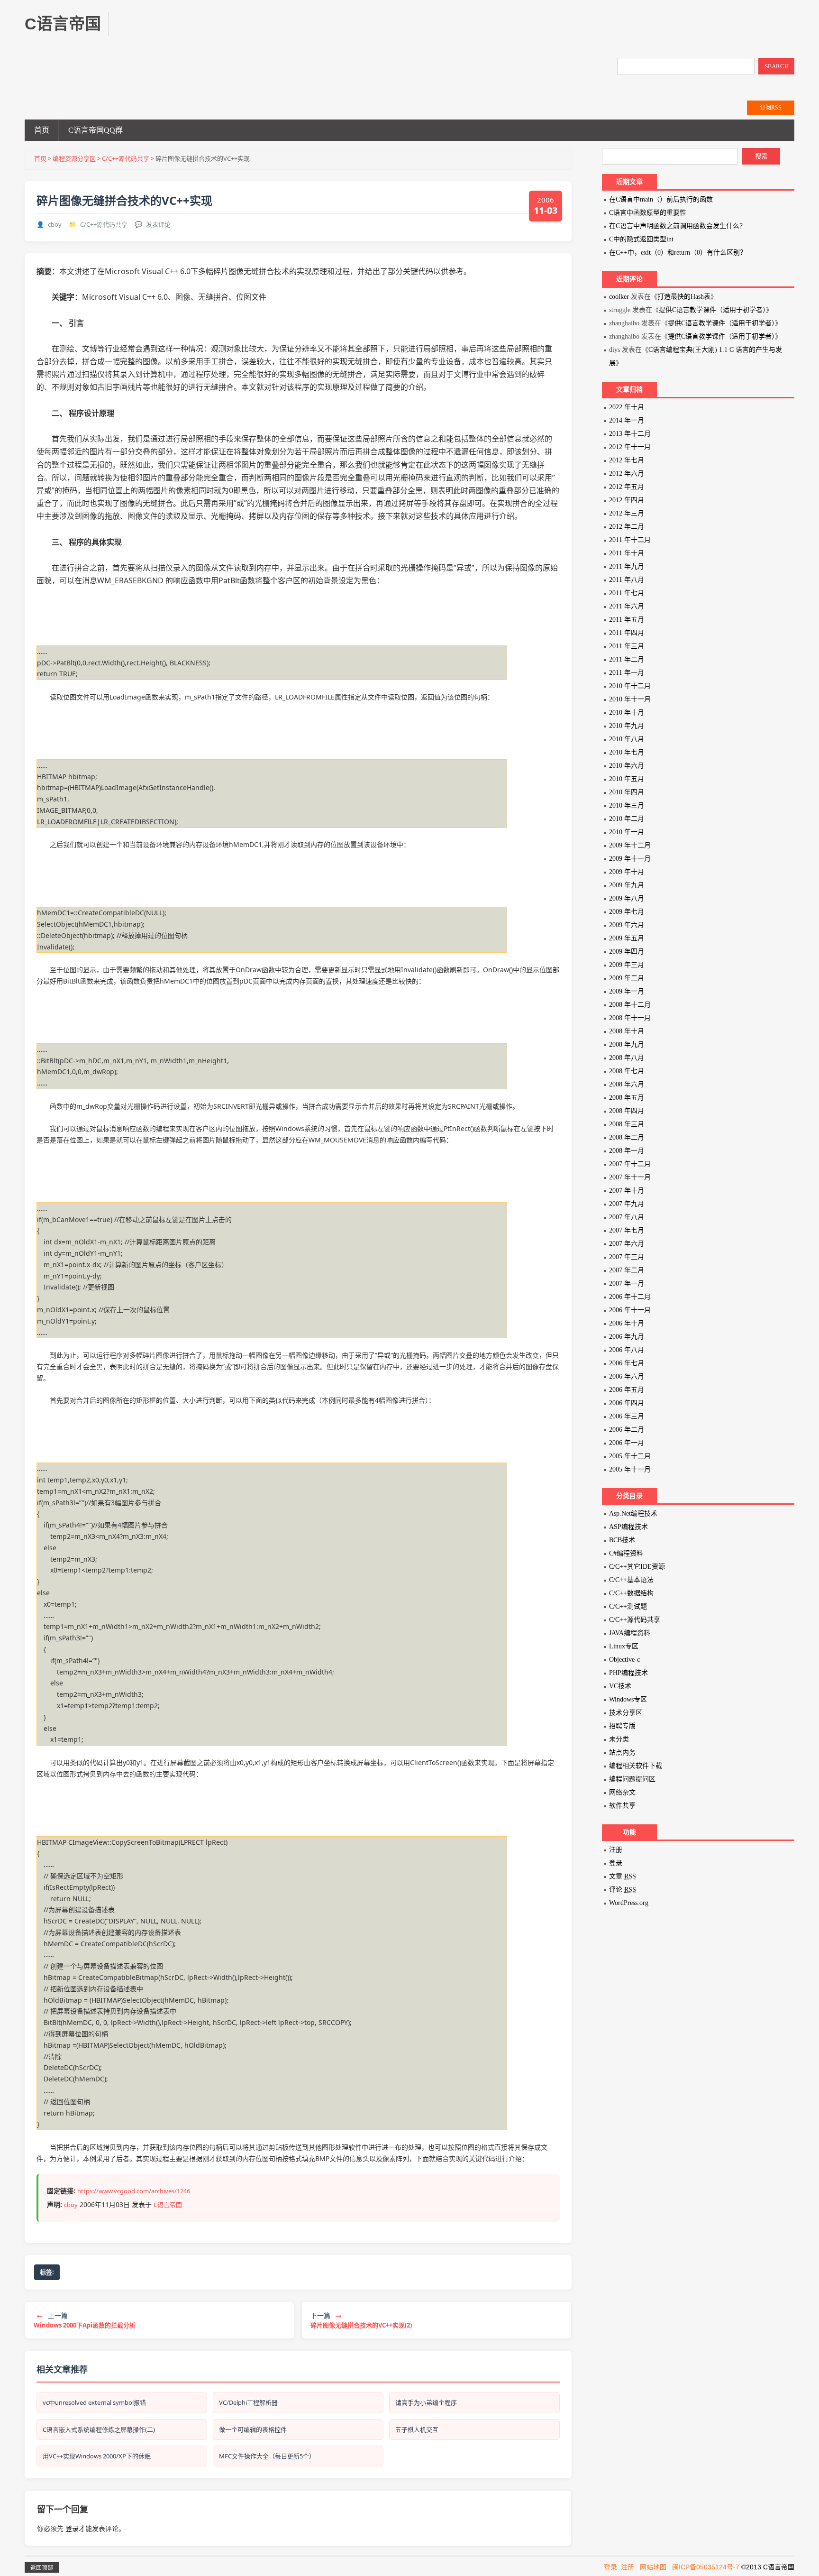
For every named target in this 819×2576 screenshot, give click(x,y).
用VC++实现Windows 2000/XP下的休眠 (97, 2456)
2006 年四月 (627, 1403)
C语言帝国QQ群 (96, 130)
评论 (623, 1890)
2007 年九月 (627, 1204)
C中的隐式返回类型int (641, 239)
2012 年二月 (627, 527)
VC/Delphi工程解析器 (248, 2402)
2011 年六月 (627, 606)
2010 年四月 (627, 792)
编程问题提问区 (632, 1779)
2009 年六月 (627, 925)
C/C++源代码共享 (126, 158)
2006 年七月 (627, 1363)
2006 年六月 (627, 1376)
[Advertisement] (298, 33)
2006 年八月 (627, 1350)
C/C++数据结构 (631, 1593)
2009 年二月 (627, 978)
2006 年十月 (627, 1323)
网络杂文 (622, 1792)
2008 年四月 (627, 1111)
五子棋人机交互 (417, 2429)
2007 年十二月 (630, 1164)
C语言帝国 (168, 2205)
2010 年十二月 (630, 686)
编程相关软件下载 (636, 1766)
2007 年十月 (627, 1191)
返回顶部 (42, 2568)
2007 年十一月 (630, 1177)
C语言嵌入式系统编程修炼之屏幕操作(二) (99, 2429)
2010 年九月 (627, 726)
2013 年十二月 (630, 434)
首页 (42, 130)
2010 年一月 (627, 832)
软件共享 (622, 1806)
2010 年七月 (627, 752)
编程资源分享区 (74, 158)
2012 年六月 (627, 474)
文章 (623, 1876)
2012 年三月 (627, 513)
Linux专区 (624, 1646)
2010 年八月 (627, 739)
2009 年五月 (627, 938)
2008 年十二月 (630, 1005)
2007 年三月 (627, 1257)
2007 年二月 (627, 1270)
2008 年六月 (627, 1084)
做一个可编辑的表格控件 (253, 2429)
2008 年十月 (627, 1031)
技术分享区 (626, 1713)
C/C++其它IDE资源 (637, 1567)
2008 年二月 (627, 1137)
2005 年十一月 (630, 1469)
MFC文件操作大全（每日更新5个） (267, 2456)
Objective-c (624, 1660)
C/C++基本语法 (631, 1580)
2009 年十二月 (630, 845)
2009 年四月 (627, 952)
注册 (616, 1850)
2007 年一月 (627, 1283)
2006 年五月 (627, 1390)
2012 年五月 (627, 487)
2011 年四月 (627, 633)
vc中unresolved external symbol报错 (94, 2402)
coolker (619, 297)
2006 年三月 (627, 1416)
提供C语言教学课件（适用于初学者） (712, 310)
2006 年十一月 (630, 1310)
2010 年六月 (627, 766)
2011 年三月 (627, 646)
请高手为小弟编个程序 (426, 2402)
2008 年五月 (627, 1098)
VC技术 (620, 1686)
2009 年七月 (627, 912)
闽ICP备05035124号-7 (706, 2567)
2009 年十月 (627, 872)
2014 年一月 (627, 420)
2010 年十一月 (630, 699)
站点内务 (622, 1753)
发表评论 (158, 224)
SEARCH (777, 66)
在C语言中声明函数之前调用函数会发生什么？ (678, 226)
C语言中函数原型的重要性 (648, 213)
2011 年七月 (627, 593)
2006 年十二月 (630, 1297)
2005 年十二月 (630, 1456)
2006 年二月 (627, 1430)
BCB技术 (622, 1540)
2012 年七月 (627, 460)
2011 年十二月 (630, 540)
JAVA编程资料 (630, 1633)
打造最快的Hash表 (684, 297)
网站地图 (653, 2567)
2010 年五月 (627, 779)
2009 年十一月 (630, 859)
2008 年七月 (627, 1071)
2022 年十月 (627, 407)
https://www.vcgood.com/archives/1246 (134, 2191)
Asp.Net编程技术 (633, 1513)
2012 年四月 (627, 500)
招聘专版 (622, 1726)
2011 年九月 (627, 566)
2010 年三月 (627, 805)
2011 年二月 (627, 659)
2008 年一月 (627, 1151)
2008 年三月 (627, 1124)
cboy (55, 224)
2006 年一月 (627, 1443)
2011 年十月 (627, 553)
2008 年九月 (627, 1044)
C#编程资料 (626, 1553)
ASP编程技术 (628, 1527)
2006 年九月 (627, 1337)
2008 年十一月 (630, 1018)
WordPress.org (629, 1903)
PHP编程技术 (628, 1673)
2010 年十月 (627, 713)
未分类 (619, 1739)
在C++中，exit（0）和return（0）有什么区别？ (678, 253)
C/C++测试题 (628, 1606)
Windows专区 (628, 1699)
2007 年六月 (627, 1244)
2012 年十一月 (630, 447)
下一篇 (361, 2320)
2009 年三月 (627, 965)
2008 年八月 (627, 1058)
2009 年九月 (627, 885)
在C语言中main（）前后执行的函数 (661, 199)
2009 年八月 (627, 898)
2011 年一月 (627, 673)
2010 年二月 (627, 819)
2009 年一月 (627, 991)
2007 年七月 (627, 1230)
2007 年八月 (627, 1217)
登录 (72, 2528)
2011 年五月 (627, 620)
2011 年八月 (627, 580)
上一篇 (85, 2320)
